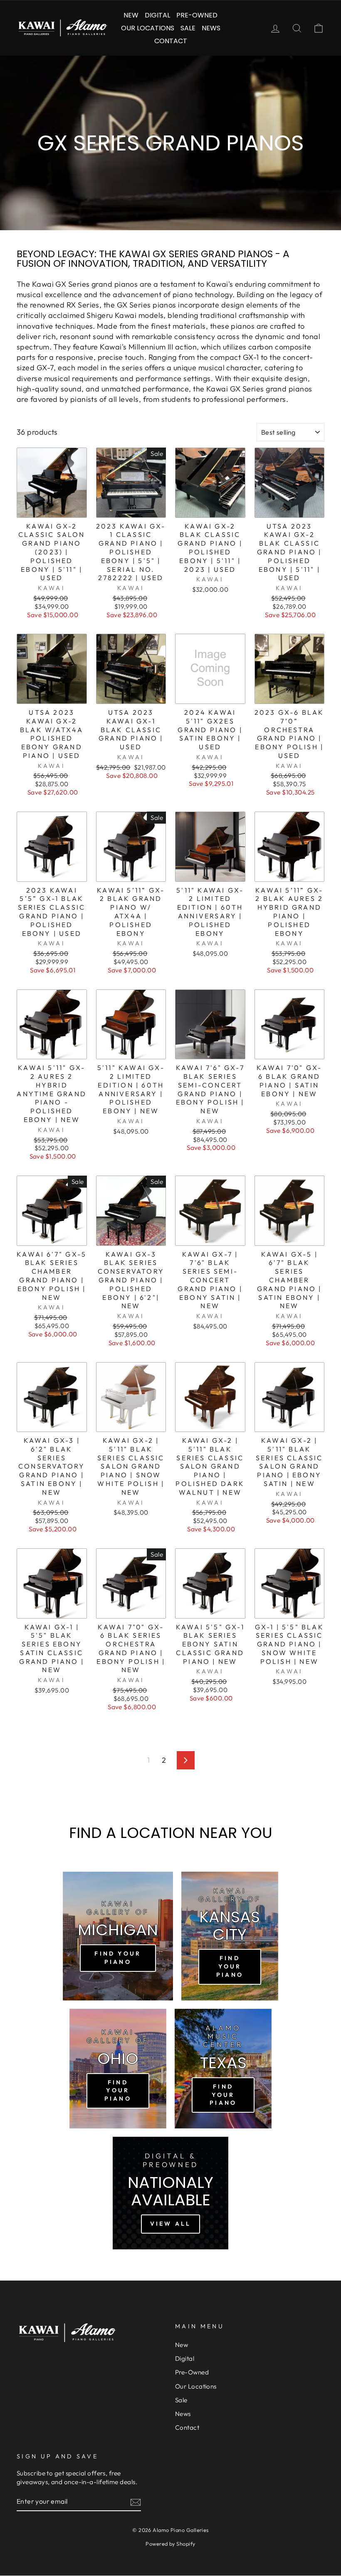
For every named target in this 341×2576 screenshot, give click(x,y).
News (211, 28)
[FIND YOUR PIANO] (118, 1936)
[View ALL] (170, 2193)
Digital (157, 15)
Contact (171, 41)
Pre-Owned (197, 15)
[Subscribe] (136, 2502)
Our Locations (148, 28)
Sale (188, 28)
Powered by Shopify (170, 2544)
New (131, 15)
